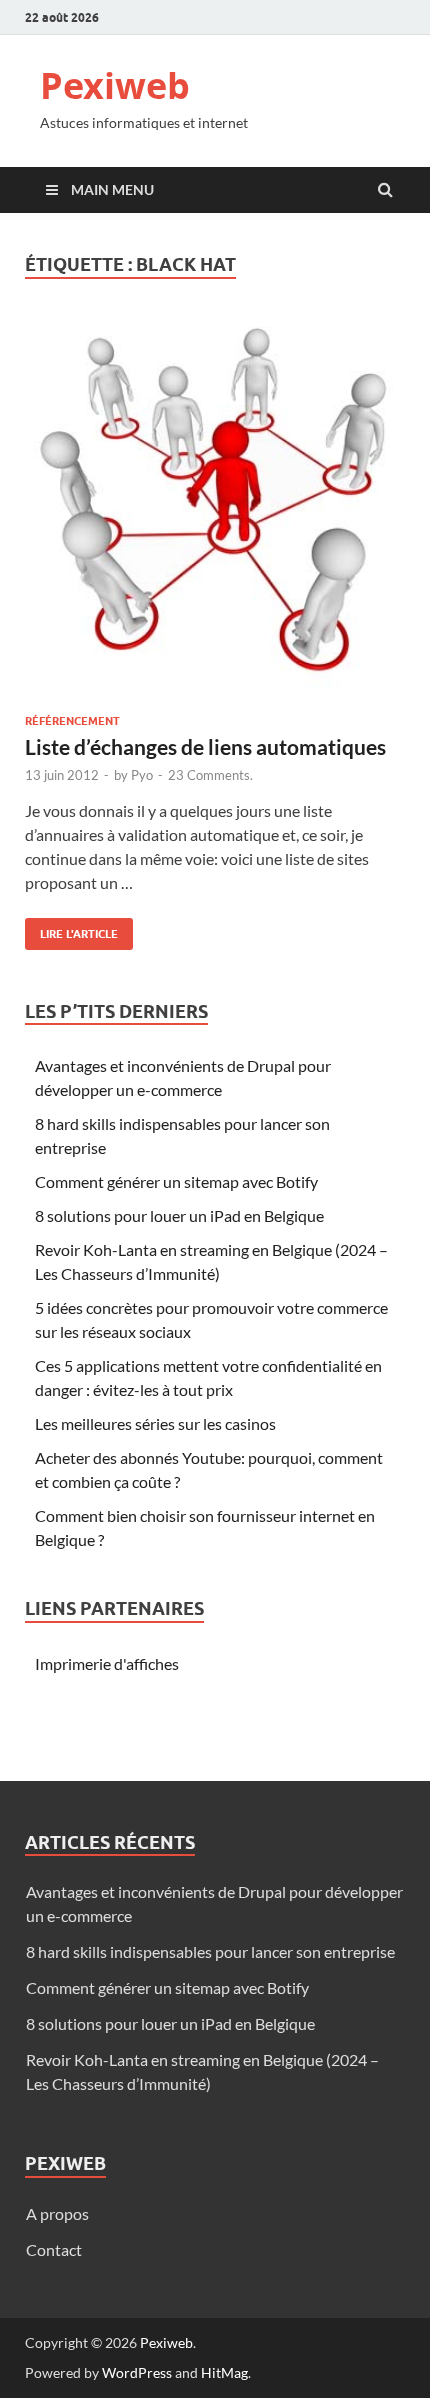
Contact (54, 2249)
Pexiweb (115, 85)
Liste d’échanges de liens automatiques (205, 746)
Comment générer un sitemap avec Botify (176, 1181)
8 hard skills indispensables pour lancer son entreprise (210, 1951)
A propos (57, 2213)
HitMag (224, 2372)
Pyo (142, 775)
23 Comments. (210, 775)
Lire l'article (71, 929)
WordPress (137, 2372)
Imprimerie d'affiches (107, 1663)
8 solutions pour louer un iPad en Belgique (179, 1215)
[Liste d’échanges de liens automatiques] (215, 516)
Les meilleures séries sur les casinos (155, 1423)
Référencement (72, 721)
